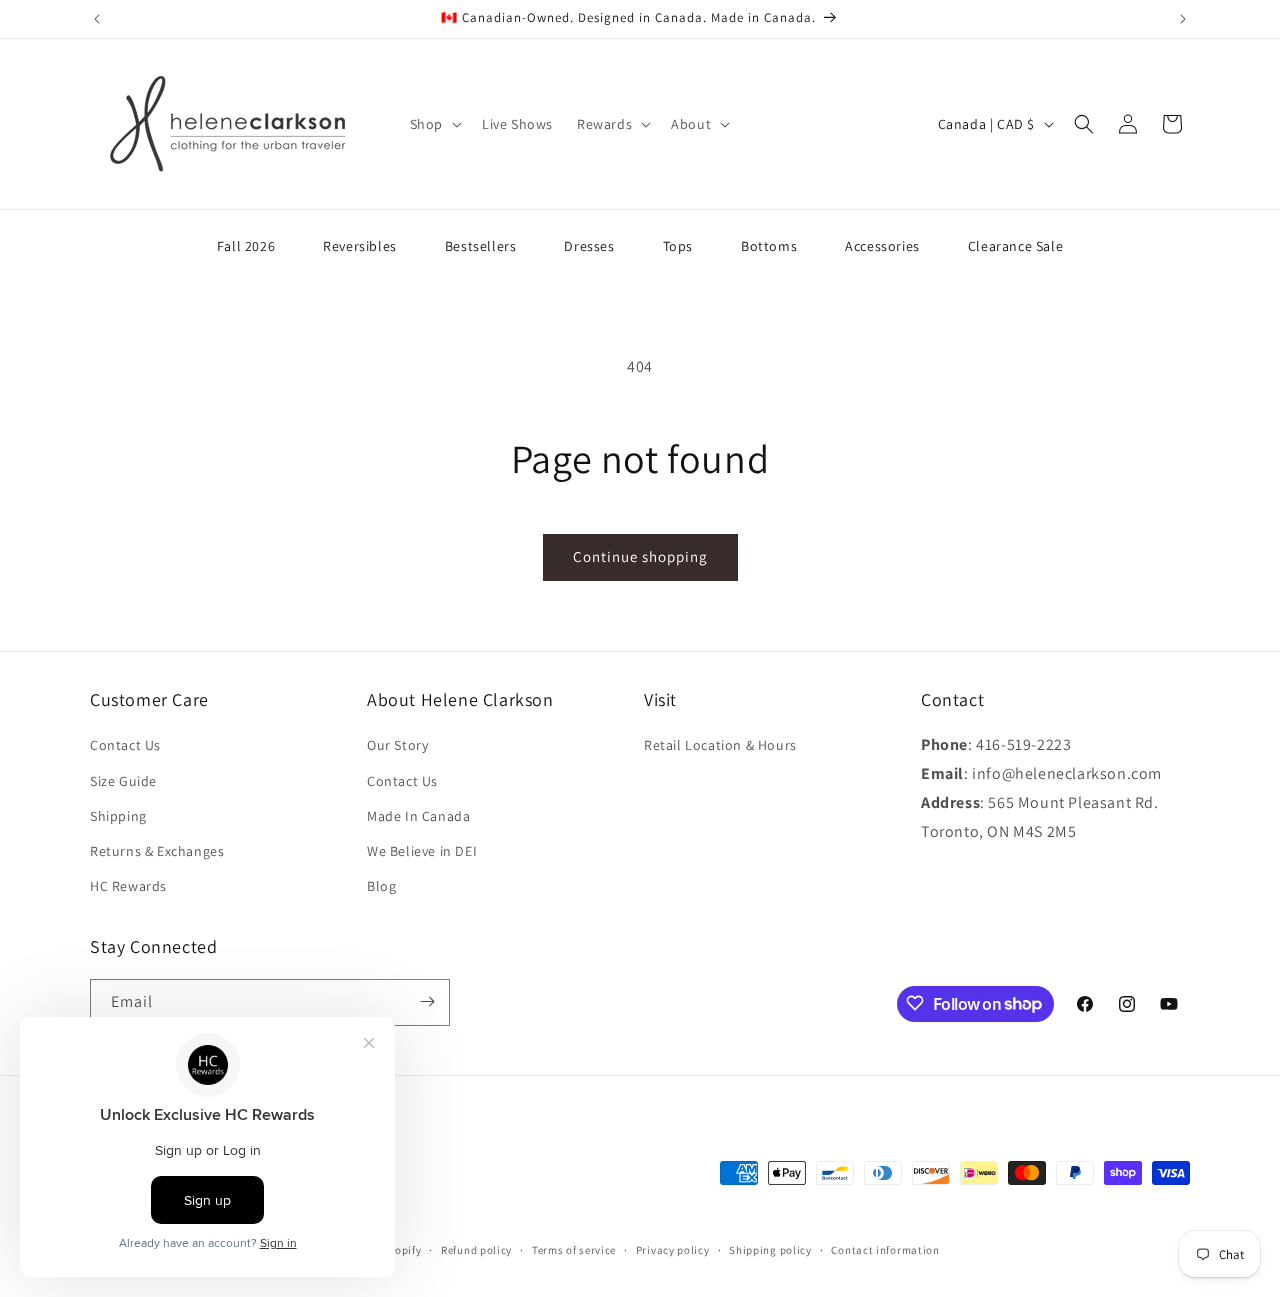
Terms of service (574, 1250)
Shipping (118, 816)
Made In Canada (418, 816)
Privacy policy (673, 1250)
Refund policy (476, 1250)
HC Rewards (128, 887)
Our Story (397, 746)
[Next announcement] (1183, 19)
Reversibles (360, 246)
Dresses (589, 246)
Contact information (885, 1250)
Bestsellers (481, 246)
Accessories (882, 246)
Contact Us (125, 746)
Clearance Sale (1015, 246)
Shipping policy (770, 1250)
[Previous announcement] (97, 19)
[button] (434, 124)
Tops (678, 246)
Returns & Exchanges (157, 851)
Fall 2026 (246, 246)
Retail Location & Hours (720, 746)
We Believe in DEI (422, 851)
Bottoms (769, 246)
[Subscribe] (427, 1001)
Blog (381, 887)
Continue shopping (640, 556)
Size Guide (123, 781)
